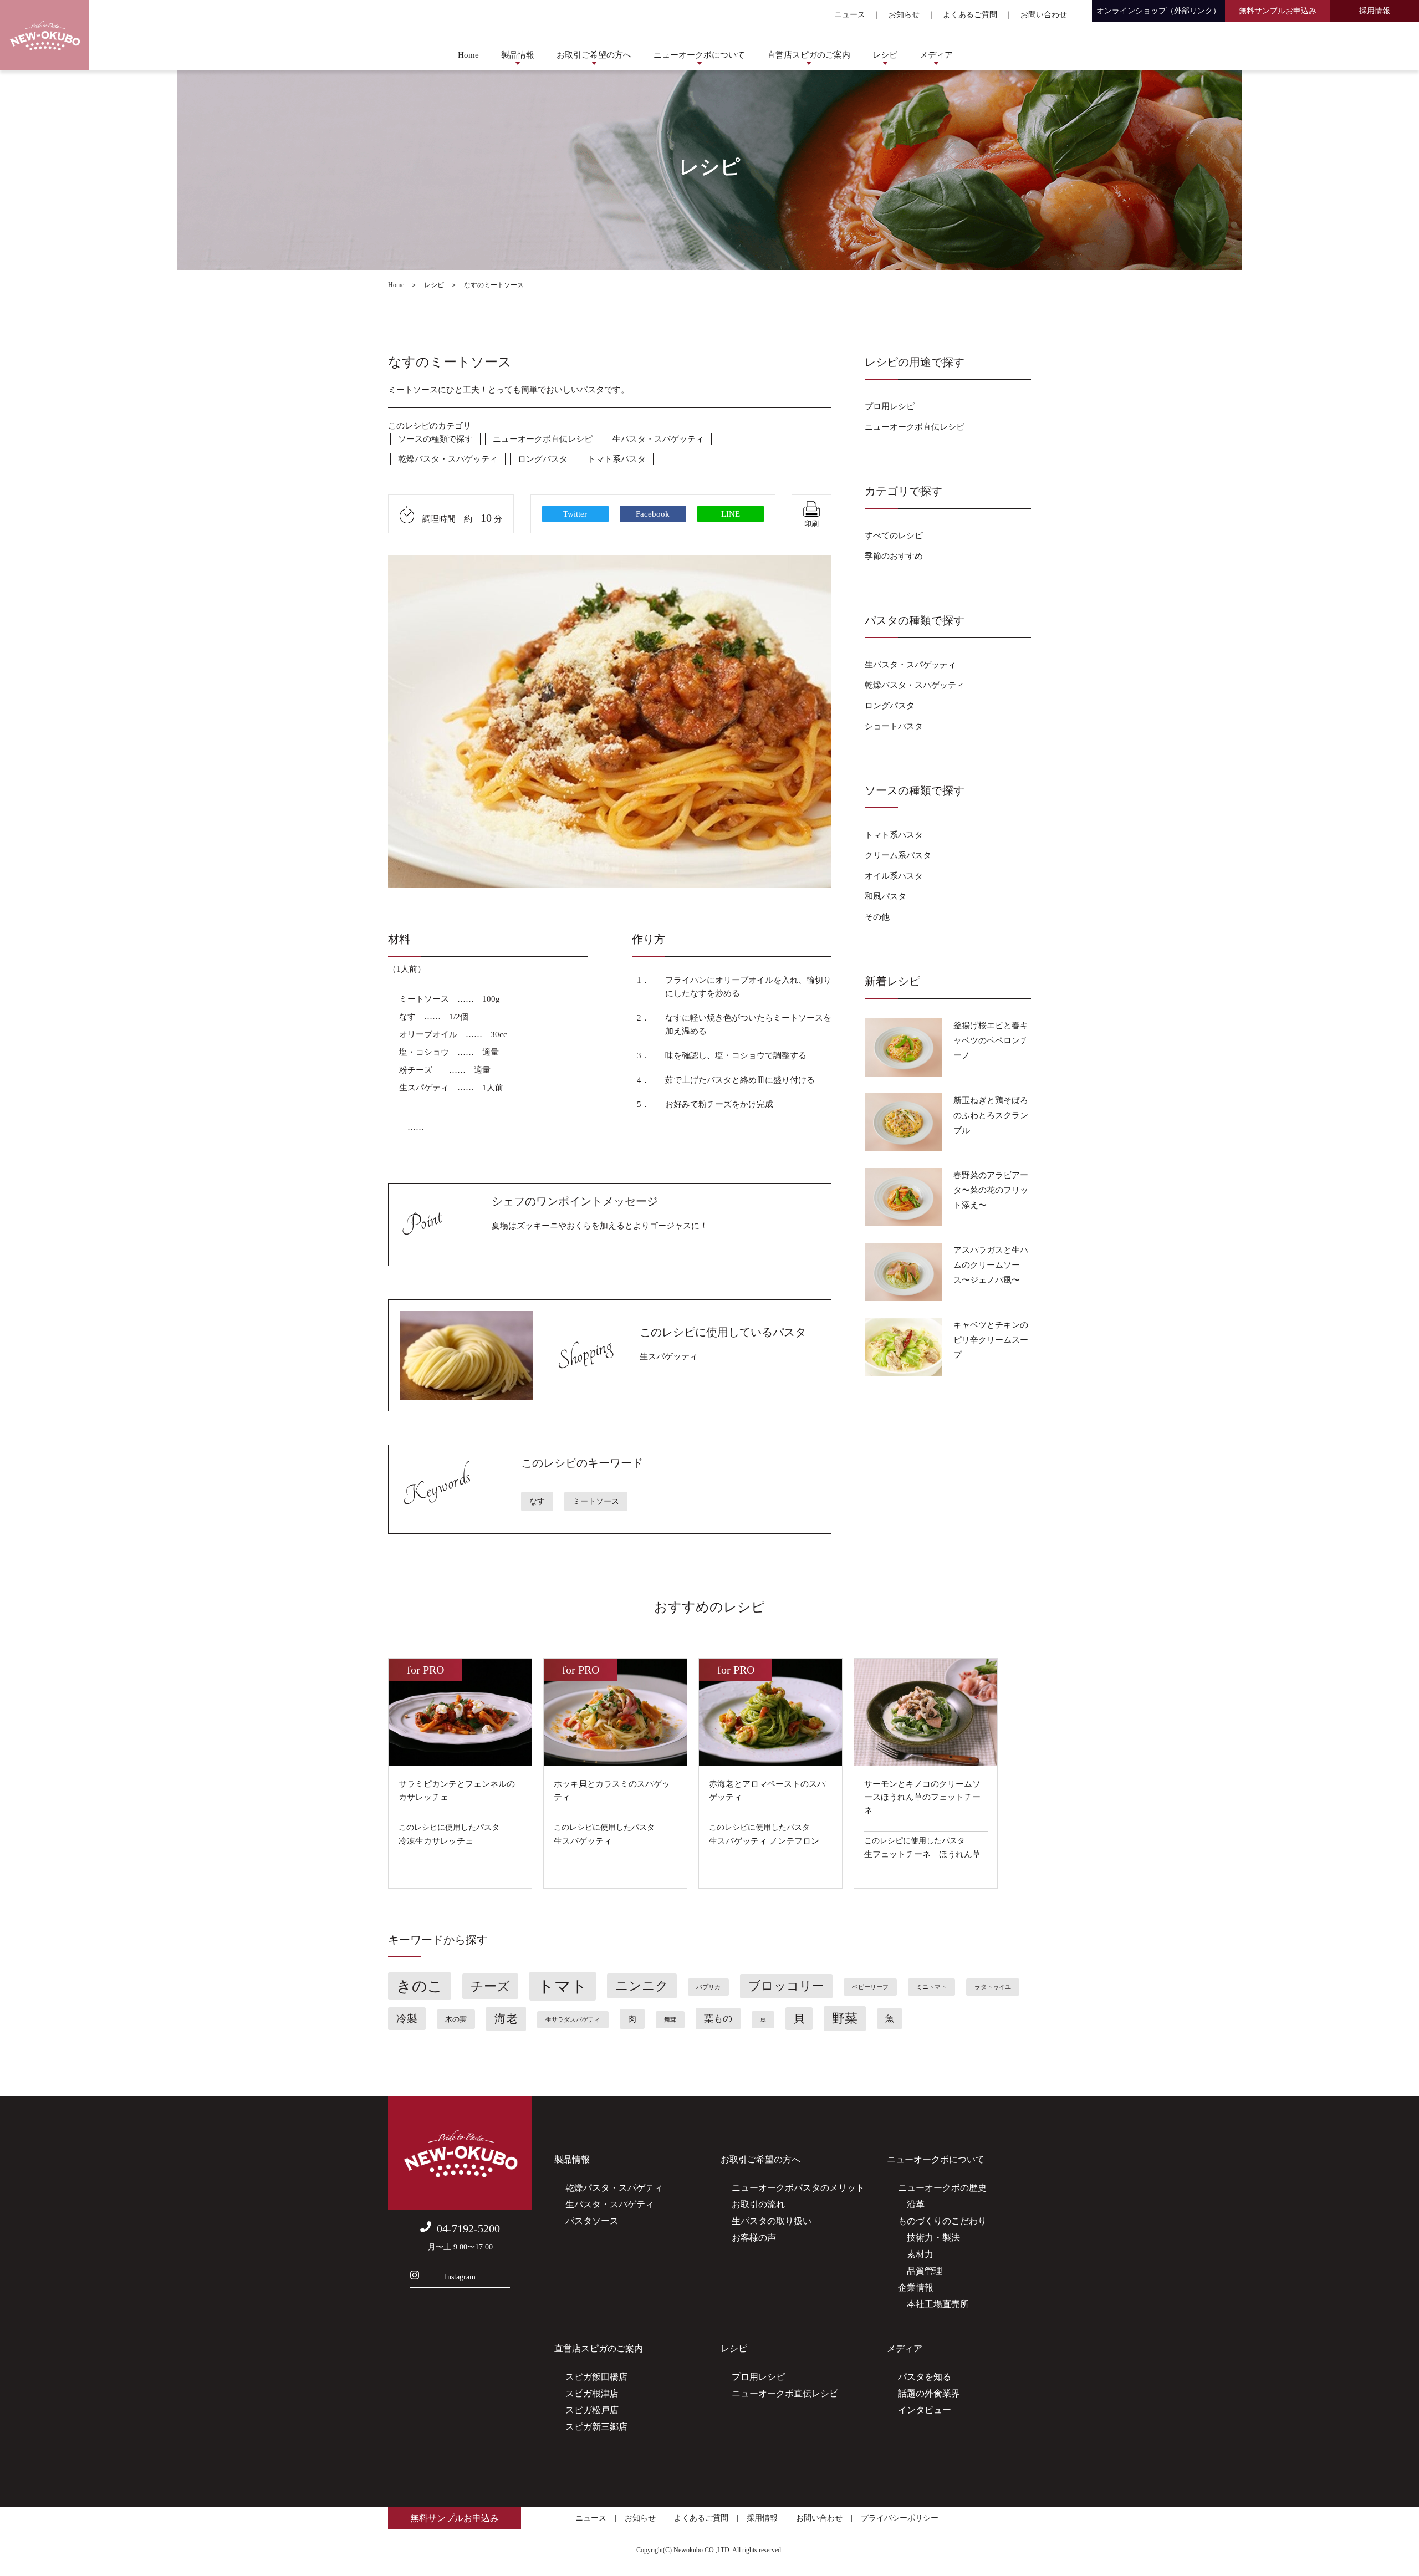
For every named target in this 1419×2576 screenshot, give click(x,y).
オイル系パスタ (894, 876)
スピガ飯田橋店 (596, 2377)
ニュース (850, 15)
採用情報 (1375, 11)
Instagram (460, 2277)
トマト (563, 1986)
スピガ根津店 (592, 2393)
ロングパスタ (543, 459)
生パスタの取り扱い (772, 2221)
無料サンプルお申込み (1278, 11)
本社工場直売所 (933, 2304)
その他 (877, 917)
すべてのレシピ (894, 535)
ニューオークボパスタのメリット (798, 2188)
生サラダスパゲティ (573, 2020)
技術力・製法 (929, 2238)
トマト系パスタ (617, 459)
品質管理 (920, 2271)
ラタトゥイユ (993, 1987)
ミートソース (596, 1501)
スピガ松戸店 (592, 2410)
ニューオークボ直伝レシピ (543, 439)
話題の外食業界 (929, 2393)
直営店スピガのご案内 (809, 55)
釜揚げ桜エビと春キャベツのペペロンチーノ (991, 1040)
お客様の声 (754, 2238)
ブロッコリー (786, 1986)
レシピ (885, 55)
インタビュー (925, 2410)
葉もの (718, 2019)
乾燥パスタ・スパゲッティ (448, 459)
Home (468, 55)
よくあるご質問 (970, 15)
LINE (731, 514)
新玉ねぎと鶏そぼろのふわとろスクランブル (991, 1115)
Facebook (653, 514)
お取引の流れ (758, 2204)
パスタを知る (925, 2377)
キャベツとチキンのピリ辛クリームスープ (991, 1340)
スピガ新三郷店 (596, 2427)
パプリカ (708, 1987)
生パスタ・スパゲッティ (658, 439)
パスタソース (592, 2221)
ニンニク (642, 1986)
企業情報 (916, 2287)
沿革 (911, 2204)
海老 (506, 2019)
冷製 (407, 2019)
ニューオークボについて (699, 55)
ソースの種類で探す (435, 439)
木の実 (456, 2019)
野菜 (845, 2019)
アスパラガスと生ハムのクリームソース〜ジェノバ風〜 (991, 1265)
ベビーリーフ (870, 1987)
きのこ (420, 1986)
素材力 (916, 2254)
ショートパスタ (894, 726)
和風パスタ (885, 896)
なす (537, 1501)
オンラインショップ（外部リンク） (1158, 11)
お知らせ (904, 15)
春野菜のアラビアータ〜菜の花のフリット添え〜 (991, 1190)
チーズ (490, 1986)
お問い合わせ (1044, 15)
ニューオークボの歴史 (942, 2188)
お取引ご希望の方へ (594, 55)
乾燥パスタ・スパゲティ (614, 2188)
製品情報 (518, 55)
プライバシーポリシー (900, 2518)
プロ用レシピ (890, 406)
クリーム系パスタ (898, 855)
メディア (936, 55)
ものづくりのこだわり (942, 2221)
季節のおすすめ (894, 556)
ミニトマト (931, 1987)
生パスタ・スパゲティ (610, 2204)
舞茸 (670, 2020)
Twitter (575, 514)
